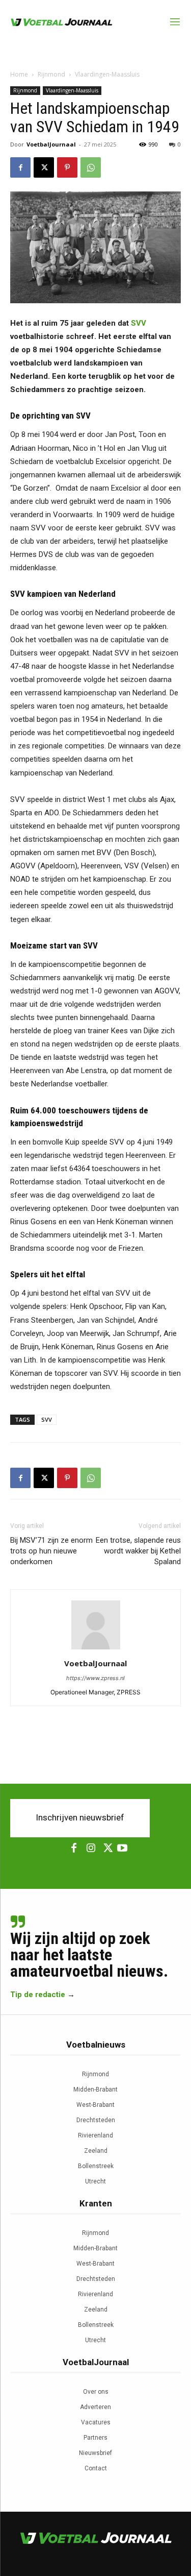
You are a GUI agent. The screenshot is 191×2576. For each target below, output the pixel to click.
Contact (96, 2468)
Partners (95, 2438)
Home (19, 74)
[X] (44, 167)
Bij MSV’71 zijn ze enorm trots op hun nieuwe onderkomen (51, 1551)
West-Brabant (95, 2105)
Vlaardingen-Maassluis (107, 74)
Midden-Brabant (95, 2089)
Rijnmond (51, 74)
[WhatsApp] (91, 167)
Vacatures (96, 2422)
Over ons (96, 2392)
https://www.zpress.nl (95, 1678)
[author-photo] (96, 1649)
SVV (139, 323)
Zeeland (96, 2151)
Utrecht (95, 2181)
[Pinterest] (67, 167)
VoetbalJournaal (51, 144)
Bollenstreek (96, 2166)
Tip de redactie (38, 1995)
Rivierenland (95, 2135)
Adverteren (95, 2407)
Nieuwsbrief (95, 2453)
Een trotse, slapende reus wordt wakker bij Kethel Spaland (138, 1551)
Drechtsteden (96, 2120)
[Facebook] (20, 167)
